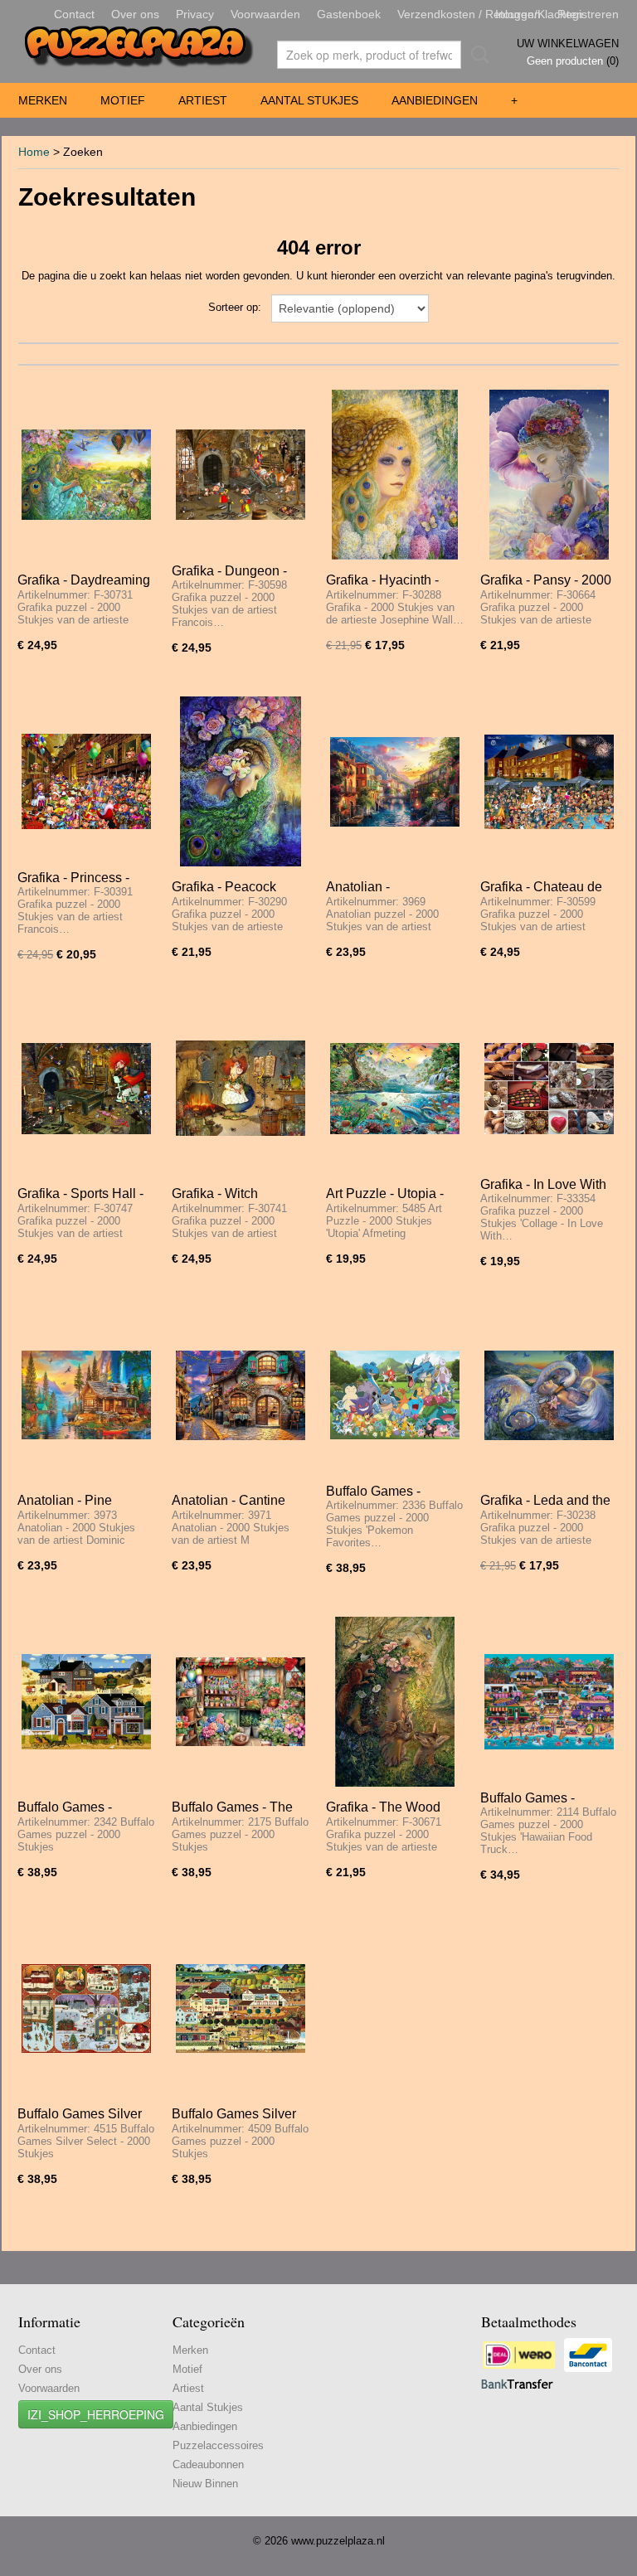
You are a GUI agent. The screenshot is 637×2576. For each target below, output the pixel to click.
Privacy (195, 14)
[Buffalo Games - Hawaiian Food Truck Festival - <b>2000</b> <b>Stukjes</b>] (549, 1702)
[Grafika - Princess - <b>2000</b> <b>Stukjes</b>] (86, 781)
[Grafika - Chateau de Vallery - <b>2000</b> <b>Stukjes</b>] (549, 781)
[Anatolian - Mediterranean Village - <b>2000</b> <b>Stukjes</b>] (395, 781)
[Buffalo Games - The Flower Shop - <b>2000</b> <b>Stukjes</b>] (241, 1702)
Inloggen (518, 14)
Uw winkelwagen (568, 44)
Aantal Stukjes (309, 100)
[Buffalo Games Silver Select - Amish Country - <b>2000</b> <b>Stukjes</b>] (241, 2008)
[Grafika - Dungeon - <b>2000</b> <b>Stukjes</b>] (241, 475)
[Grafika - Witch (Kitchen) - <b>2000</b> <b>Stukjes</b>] (241, 1088)
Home (34, 152)
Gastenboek (349, 14)
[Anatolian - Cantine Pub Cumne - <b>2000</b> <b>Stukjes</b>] (241, 1395)
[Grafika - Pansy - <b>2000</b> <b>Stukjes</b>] (549, 475)
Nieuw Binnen (205, 2484)
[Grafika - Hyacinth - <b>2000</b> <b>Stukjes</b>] (395, 475)
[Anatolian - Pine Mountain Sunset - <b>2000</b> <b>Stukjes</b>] (86, 1395)
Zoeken (477, 55)
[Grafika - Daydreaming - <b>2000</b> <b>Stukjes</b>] (86, 475)
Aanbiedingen (435, 100)
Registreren (588, 14)
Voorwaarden (265, 14)
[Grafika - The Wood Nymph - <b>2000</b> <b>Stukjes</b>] (395, 1702)
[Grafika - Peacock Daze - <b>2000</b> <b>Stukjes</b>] (241, 781)
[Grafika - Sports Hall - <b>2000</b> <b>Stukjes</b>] (86, 1088)
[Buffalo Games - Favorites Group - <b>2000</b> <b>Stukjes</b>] (395, 1395)
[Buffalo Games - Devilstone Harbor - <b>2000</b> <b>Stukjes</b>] (86, 1702)
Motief (123, 100)
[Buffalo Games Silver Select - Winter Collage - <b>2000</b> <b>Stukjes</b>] (86, 2008)
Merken (43, 100)
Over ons (135, 14)
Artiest (203, 100)
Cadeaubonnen (208, 2464)
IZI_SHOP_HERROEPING (96, 2414)
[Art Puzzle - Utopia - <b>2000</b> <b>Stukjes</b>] (395, 1088)
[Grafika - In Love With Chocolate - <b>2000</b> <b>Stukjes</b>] (549, 1088)
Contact (74, 14)
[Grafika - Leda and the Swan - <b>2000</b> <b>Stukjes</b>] (549, 1395)
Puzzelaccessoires (218, 2445)
